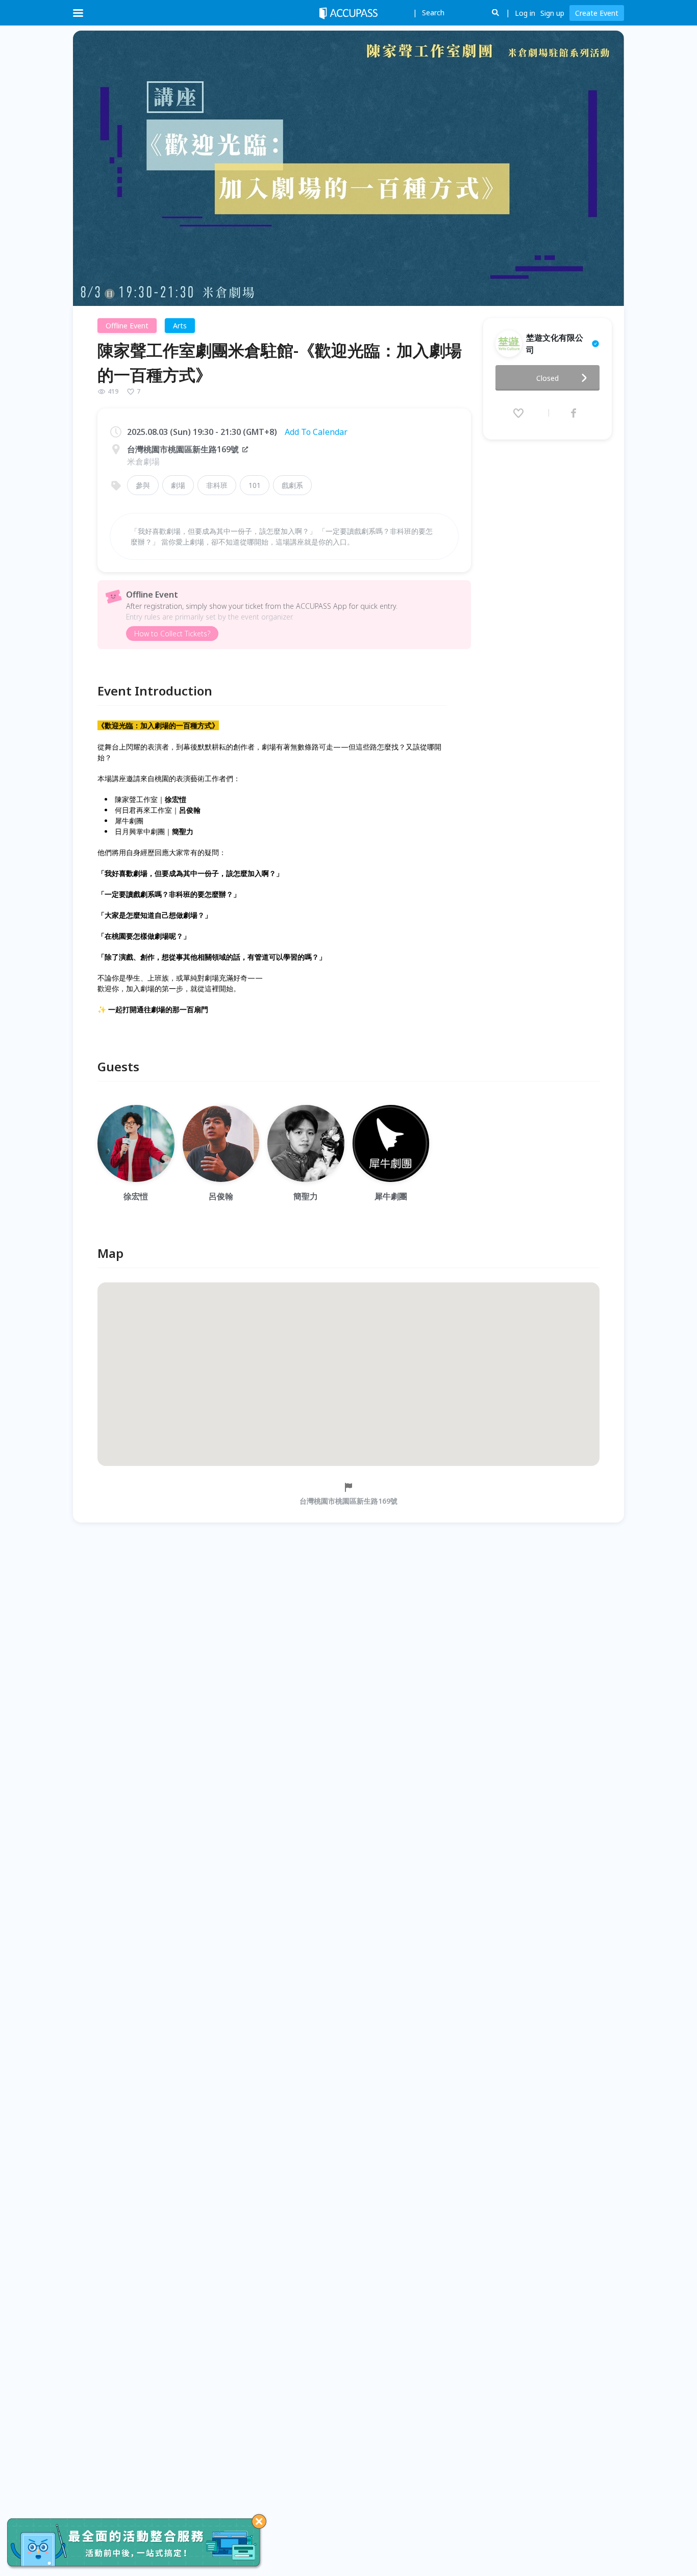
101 (255, 485)
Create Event (597, 13)
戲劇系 (292, 485)
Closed (547, 378)
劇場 (178, 485)
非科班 (217, 485)
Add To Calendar (316, 432)
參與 (143, 485)
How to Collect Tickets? (172, 634)
